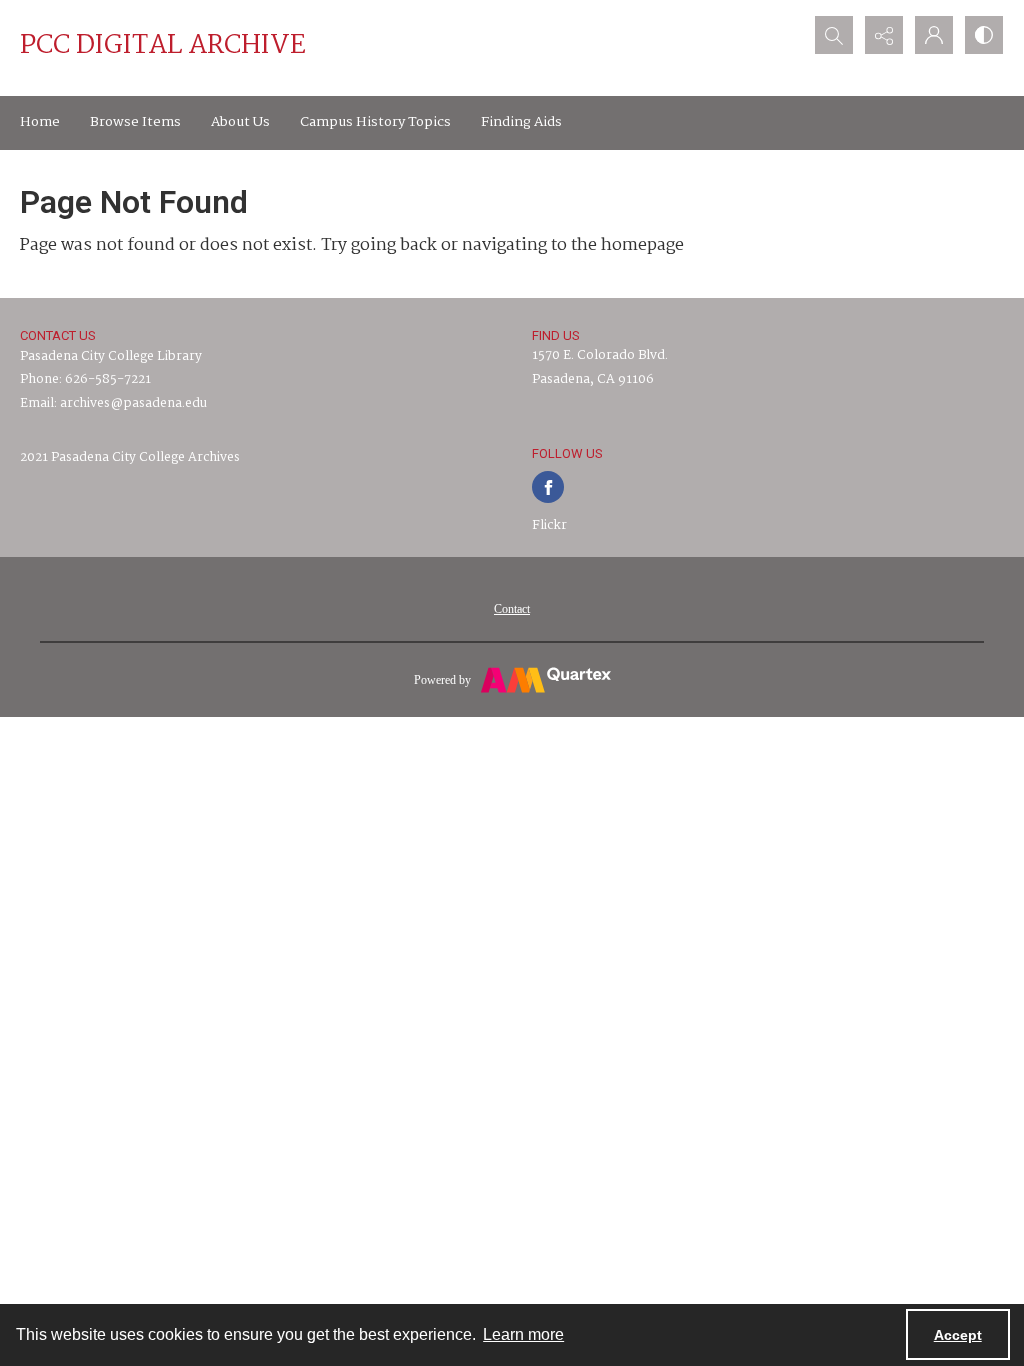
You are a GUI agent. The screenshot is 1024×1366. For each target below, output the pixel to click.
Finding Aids (521, 122)
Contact (512, 609)
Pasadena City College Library (111, 356)
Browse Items (135, 122)
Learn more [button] (523, 1334)
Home (40, 122)
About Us (240, 122)
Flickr (549, 525)
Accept (958, 1335)
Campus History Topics (375, 122)
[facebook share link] (548, 487)
